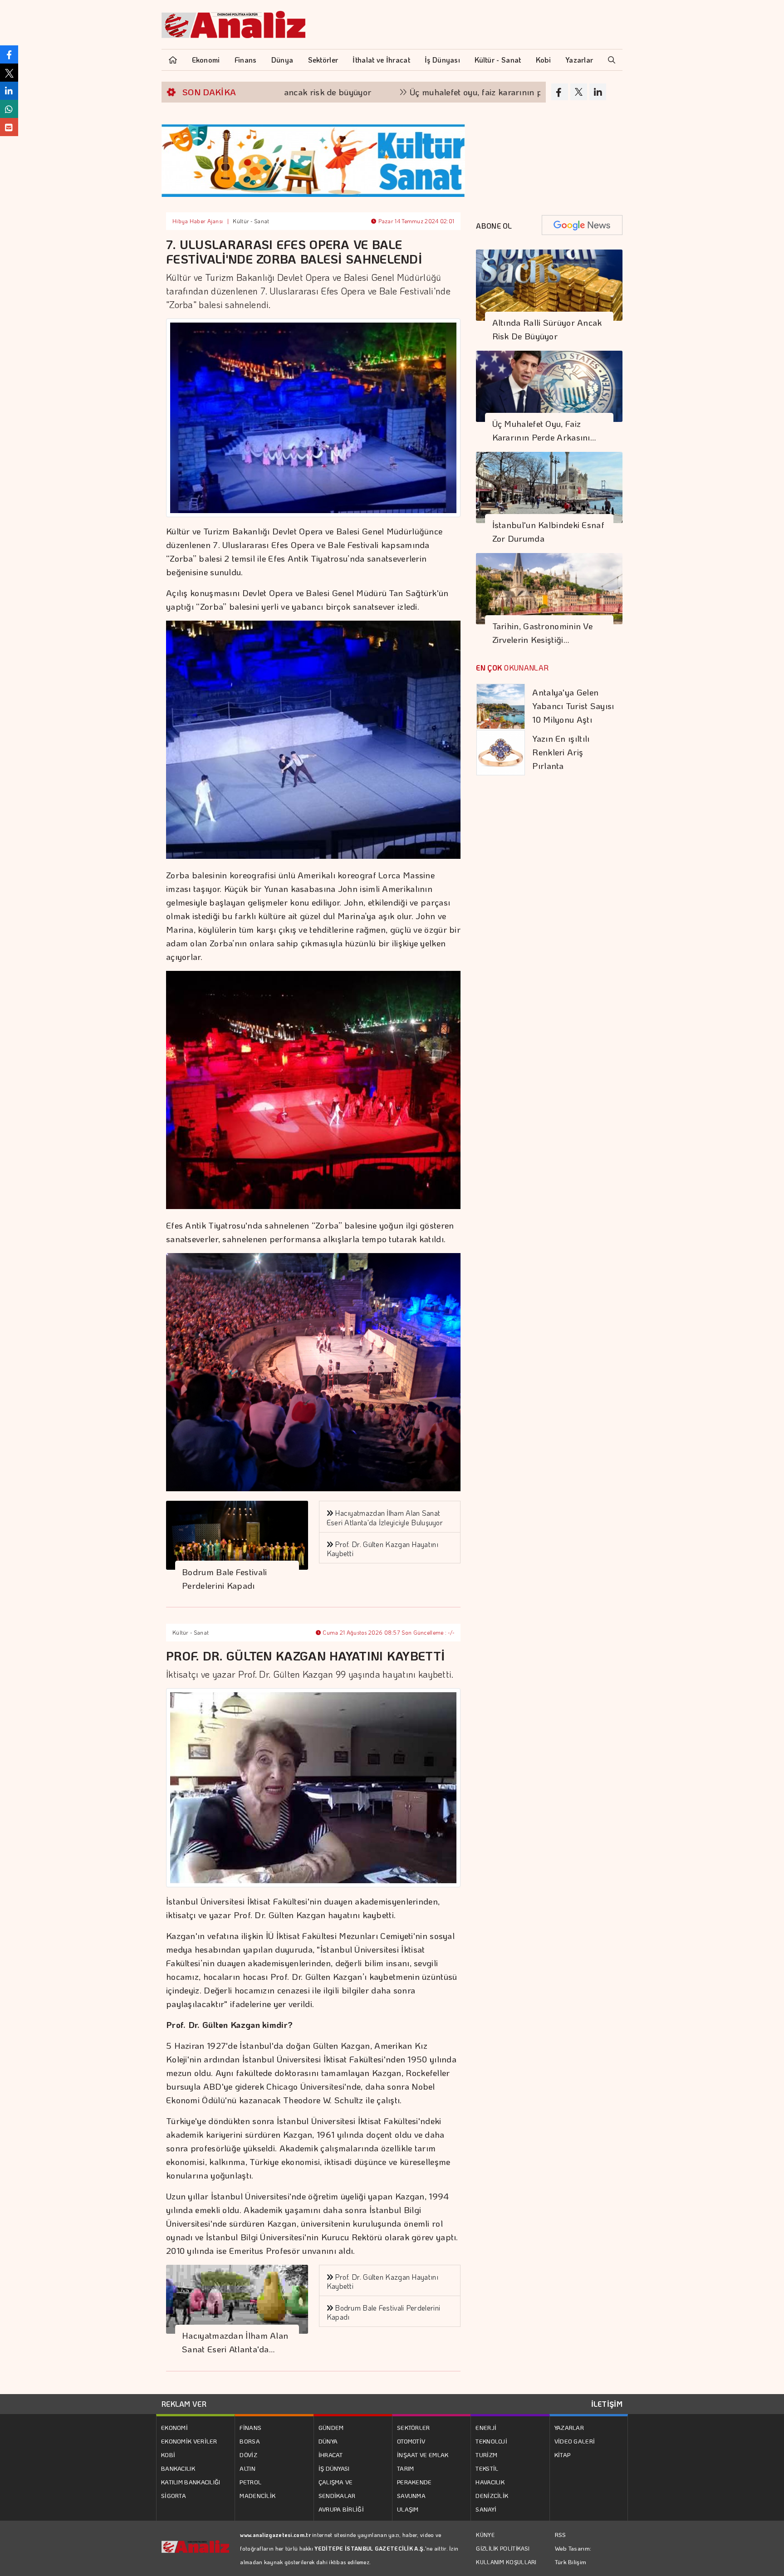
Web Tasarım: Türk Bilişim (573, 2555)
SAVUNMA (411, 2495)
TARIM (406, 2468)
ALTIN (247, 2468)
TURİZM (486, 2455)
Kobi (543, 60)
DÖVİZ (248, 2455)
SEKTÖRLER (414, 2427)
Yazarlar (579, 60)
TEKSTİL (487, 2468)
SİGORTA (174, 2495)
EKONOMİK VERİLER (189, 2441)
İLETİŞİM (607, 2404)
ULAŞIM (408, 2509)
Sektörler (323, 60)
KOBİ (168, 2455)
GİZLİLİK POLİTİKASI (503, 2548)
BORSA (250, 2441)
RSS (561, 2534)
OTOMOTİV (411, 2441)
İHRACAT (331, 2455)
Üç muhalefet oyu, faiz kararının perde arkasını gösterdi (428, 92)
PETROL (250, 2482)
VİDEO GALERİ (575, 2441)
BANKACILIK (178, 2468)
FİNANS (250, 2427)
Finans (246, 60)
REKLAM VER (184, 2404)
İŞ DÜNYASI (334, 2468)
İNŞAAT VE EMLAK (423, 2455)
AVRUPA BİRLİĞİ (341, 2509)
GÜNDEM (331, 2427)
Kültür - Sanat (498, 60)
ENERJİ (486, 2427)
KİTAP (563, 2455)
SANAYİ (486, 2509)
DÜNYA (328, 2441)
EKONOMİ (174, 2427)
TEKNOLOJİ (491, 2441)
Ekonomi (206, 60)
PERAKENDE (414, 2482)
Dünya (282, 60)
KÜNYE (485, 2535)
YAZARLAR (569, 2427)
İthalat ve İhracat (381, 60)
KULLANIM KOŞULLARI (506, 2562)
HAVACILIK (490, 2482)
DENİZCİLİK (492, 2495)
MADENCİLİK (257, 2495)
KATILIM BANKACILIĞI (191, 2482)
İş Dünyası (442, 60)
